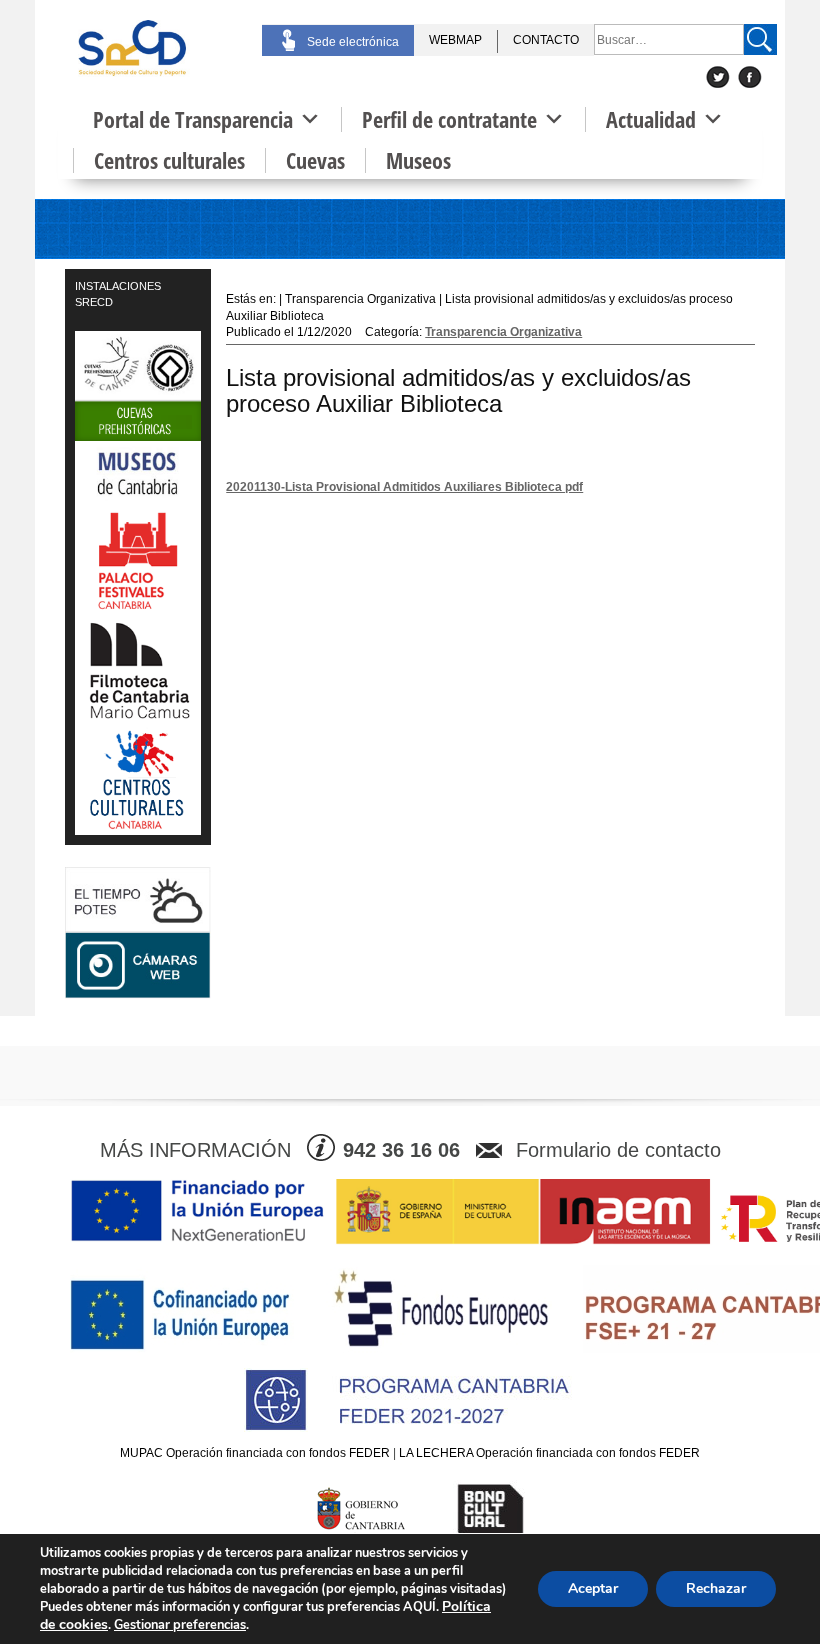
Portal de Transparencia (193, 119)
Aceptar (593, 1588)
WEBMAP (455, 40)
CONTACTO (546, 40)
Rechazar (716, 1588)
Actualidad (651, 119)
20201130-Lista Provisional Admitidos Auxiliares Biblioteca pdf (404, 487)
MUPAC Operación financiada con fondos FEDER (255, 1453)
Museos (418, 160)
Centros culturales (169, 160)
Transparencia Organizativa (503, 332)
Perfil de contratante (449, 119)
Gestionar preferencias (180, 1625)
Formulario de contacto (618, 1150)
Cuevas (315, 160)
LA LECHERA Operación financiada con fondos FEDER (549, 1453)
